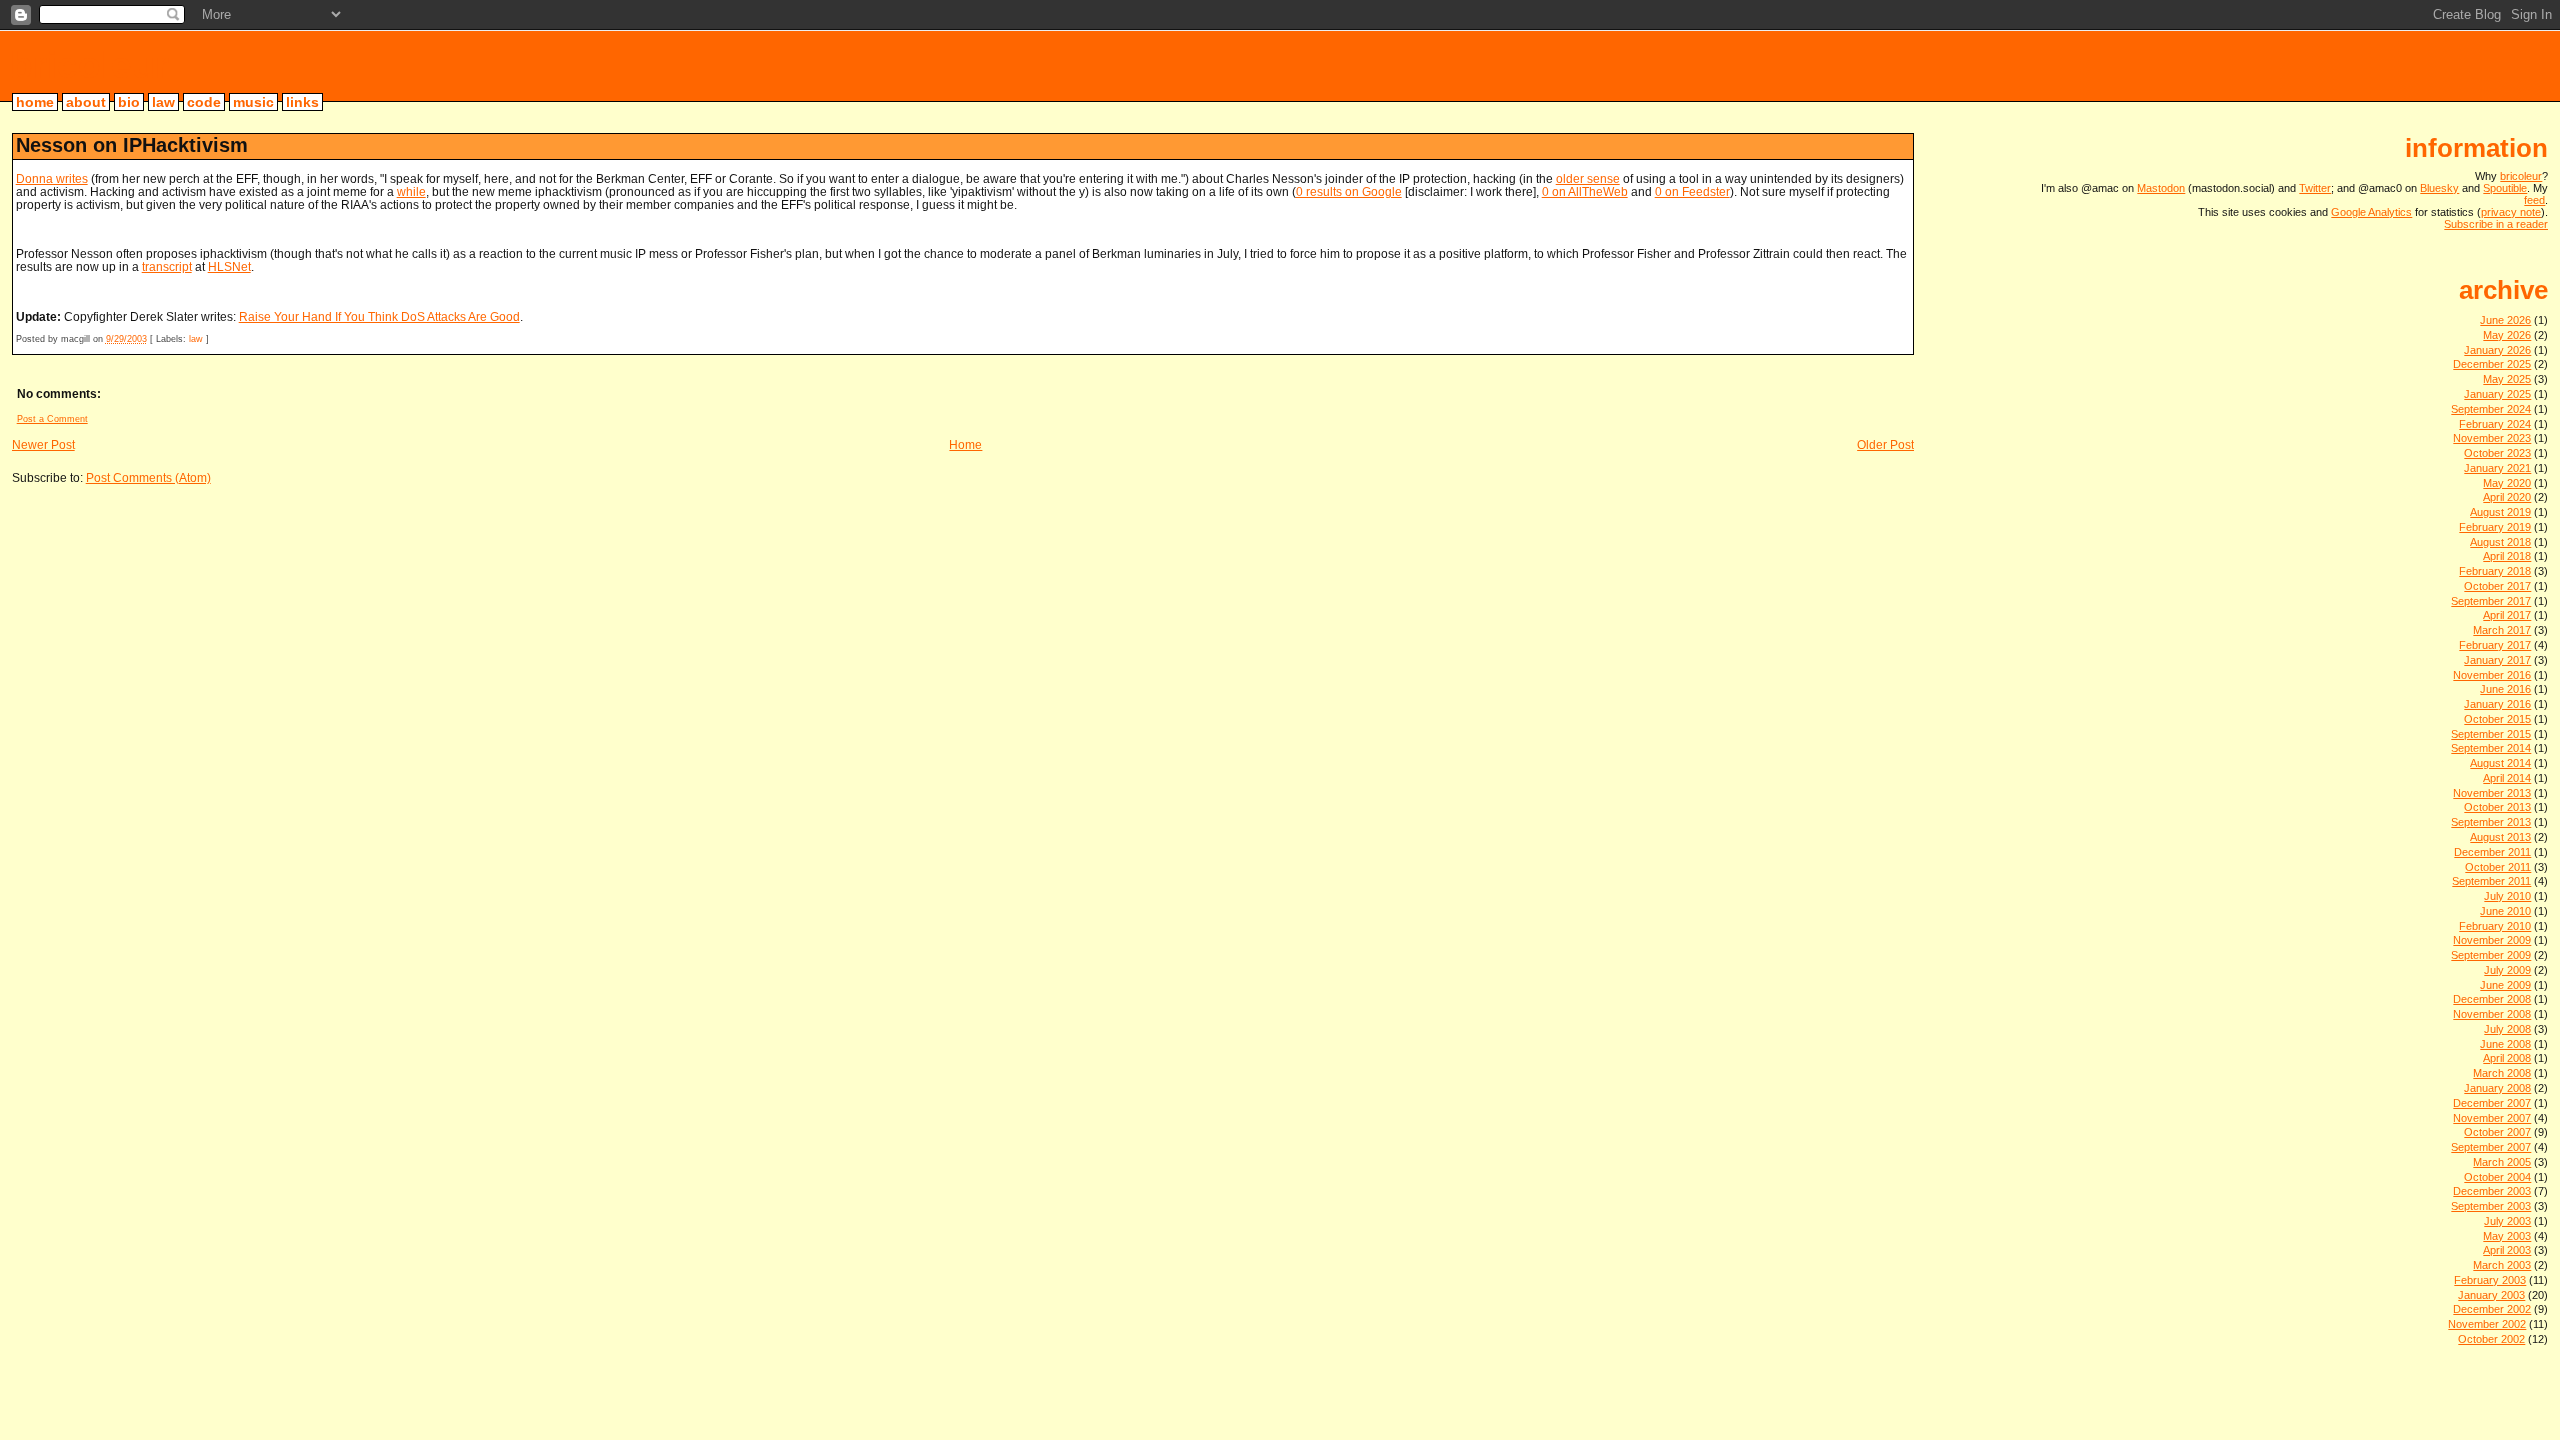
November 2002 (2487, 1324)
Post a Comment (52, 419)
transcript (167, 266)
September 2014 (2491, 748)
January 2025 (2497, 394)
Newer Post (43, 444)
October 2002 (2491, 1339)
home (35, 102)
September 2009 (2491, 955)
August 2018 (2500, 542)
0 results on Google (1349, 191)
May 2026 (2507, 335)
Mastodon (2161, 188)
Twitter (2315, 188)
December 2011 (2492, 852)
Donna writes (52, 178)
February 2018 (2495, 571)
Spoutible (2505, 188)
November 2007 (2492, 1118)
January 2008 (2497, 1088)
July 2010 (2507, 896)
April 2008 (2507, 1058)
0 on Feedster (1692, 191)
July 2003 (2507, 1221)
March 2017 (2502, 630)
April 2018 (2507, 556)
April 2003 (2507, 1250)
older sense (1588, 178)
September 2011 (2491, 881)
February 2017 (2495, 645)
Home (965, 444)
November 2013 (2492, 793)
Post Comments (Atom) (148, 477)
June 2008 (2505, 1044)
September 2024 (2491, 409)
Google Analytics (2371, 212)
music (253, 102)
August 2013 (2500, 837)
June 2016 (2505, 689)
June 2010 (2505, 911)
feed (2534, 200)
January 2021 (2497, 468)
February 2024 (2495, 424)
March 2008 (2502, 1073)
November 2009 (2492, 940)
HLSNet (229, 266)
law (163, 102)
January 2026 (2497, 350)
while (411, 191)
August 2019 (2500, 512)
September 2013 (2491, 822)
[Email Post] (213, 339)
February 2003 (2490, 1280)
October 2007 (2497, 1132)
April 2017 (2507, 615)
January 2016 (2497, 704)
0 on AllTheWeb (1585, 191)
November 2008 (2492, 1014)
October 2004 (2497, 1177)
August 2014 (2500, 763)
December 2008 (2492, 999)
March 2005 (2502, 1162)
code (204, 102)
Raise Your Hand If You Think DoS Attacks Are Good (379, 316)
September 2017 (2491, 601)
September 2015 (2491, 734)
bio (129, 102)
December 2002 (2492, 1309)
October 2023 (2497, 453)
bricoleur (89, 65)
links (302, 102)
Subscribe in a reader (2496, 224)
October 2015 (2497, 719)
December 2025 (2492, 364)
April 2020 (2507, 497)
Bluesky (2439, 188)
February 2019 (2495, 527)
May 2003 (2507, 1236)
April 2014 (2507, 778)
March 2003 (2502, 1265)
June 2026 (2505, 320)
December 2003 (2492, 1191)
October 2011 (2498, 867)
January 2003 (2491, 1295)
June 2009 (2505, 985)
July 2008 (2507, 1029)
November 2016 (2492, 675)
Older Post (1885, 444)
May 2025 (2507, 379)
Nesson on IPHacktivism (132, 145)
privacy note (2511, 212)
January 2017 (2497, 660)
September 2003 (2491, 1206)
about (86, 102)
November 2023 (2492, 438)
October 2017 (2497, 586)
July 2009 (2507, 970)
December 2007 (2492, 1103)
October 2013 (2497, 807)
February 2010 (2495, 926)
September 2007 (2491, 1147)
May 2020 (2507, 483)
